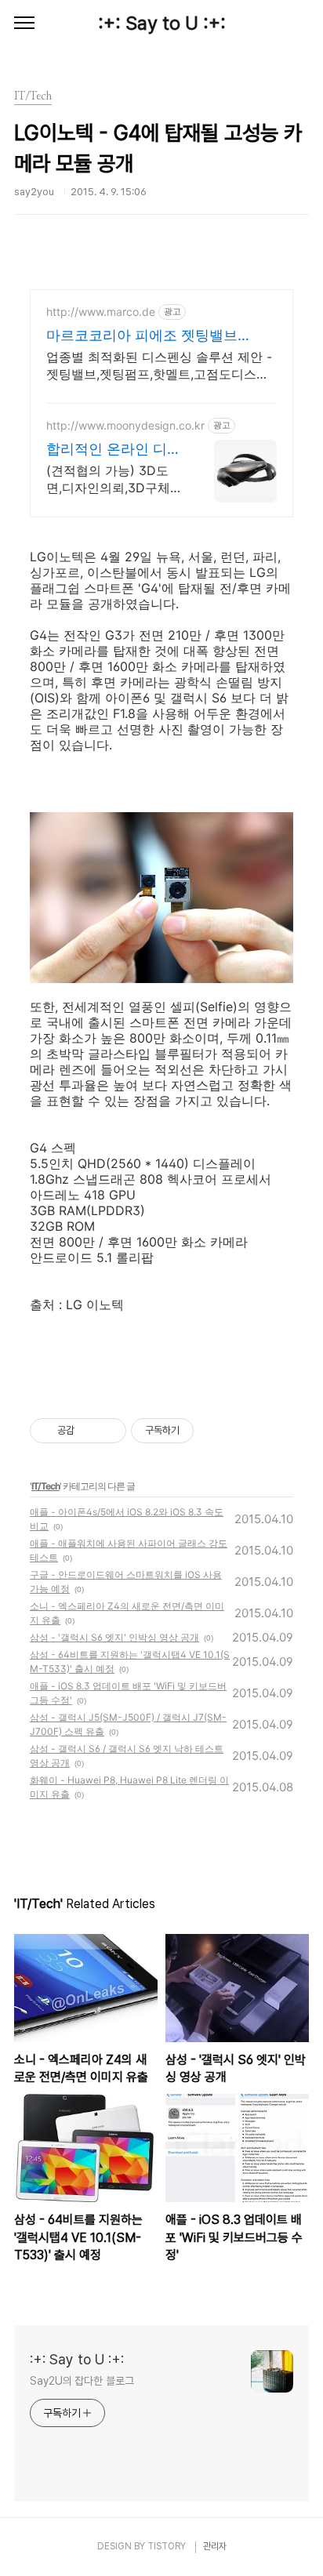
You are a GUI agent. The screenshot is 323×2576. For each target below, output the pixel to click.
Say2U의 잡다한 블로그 (82, 2381)
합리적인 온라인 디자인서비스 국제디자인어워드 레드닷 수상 (114, 450)
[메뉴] (24, 24)
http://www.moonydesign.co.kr (125, 425)
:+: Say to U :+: (162, 23)
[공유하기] (89, 1431)
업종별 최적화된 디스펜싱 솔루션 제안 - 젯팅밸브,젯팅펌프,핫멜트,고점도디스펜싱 (159, 366)
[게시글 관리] (109, 1431)
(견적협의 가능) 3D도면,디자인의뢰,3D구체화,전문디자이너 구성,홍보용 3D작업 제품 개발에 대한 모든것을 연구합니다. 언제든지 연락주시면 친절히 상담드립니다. (114, 479)
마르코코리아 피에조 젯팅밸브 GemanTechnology (142, 336)
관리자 (215, 2546)
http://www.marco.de (101, 312)
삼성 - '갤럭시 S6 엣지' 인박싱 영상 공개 (114, 1637)
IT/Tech (45, 1486)
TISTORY (167, 2546)
